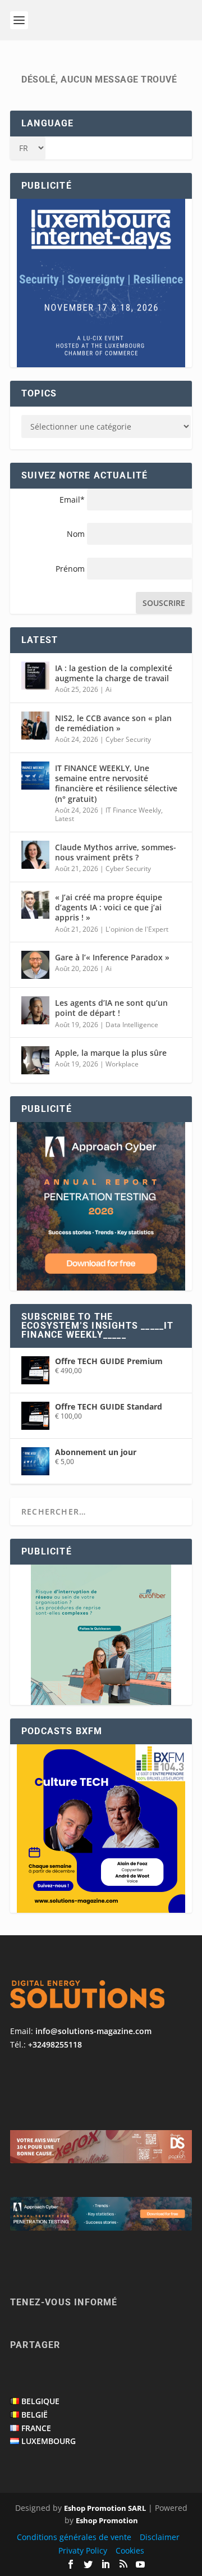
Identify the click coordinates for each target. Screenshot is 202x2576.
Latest (65, 819)
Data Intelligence (132, 1025)
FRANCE (36, 2428)
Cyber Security (128, 739)
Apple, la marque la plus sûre (111, 1053)
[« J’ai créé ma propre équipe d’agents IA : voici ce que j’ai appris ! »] (35, 905)
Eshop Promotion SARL (105, 2508)
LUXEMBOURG (49, 2441)
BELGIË (35, 2415)
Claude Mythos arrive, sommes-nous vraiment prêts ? (116, 852)
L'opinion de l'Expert (137, 929)
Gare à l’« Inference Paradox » (112, 957)
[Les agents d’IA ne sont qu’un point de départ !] (35, 1010)
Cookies (130, 2550)
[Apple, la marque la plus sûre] (35, 1060)
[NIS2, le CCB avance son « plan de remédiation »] (35, 726)
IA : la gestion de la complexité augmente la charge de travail (114, 673)
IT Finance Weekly (133, 810)
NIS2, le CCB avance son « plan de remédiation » (113, 723)
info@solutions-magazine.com (93, 2031)
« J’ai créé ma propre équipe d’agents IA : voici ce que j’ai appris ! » (109, 907)
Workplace (122, 1064)
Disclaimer (160, 2537)
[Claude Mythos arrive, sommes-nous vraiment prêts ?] (35, 855)
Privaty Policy (83, 2550)
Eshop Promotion (107, 2520)
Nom (76, 534)
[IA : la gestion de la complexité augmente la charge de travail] (35, 676)
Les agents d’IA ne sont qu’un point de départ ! (111, 1008)
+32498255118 (55, 2044)
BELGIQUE (40, 2401)
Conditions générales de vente (74, 2537)
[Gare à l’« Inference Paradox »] (35, 965)
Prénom (70, 569)
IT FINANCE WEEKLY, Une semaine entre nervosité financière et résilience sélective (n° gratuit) (116, 783)
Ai (109, 689)
